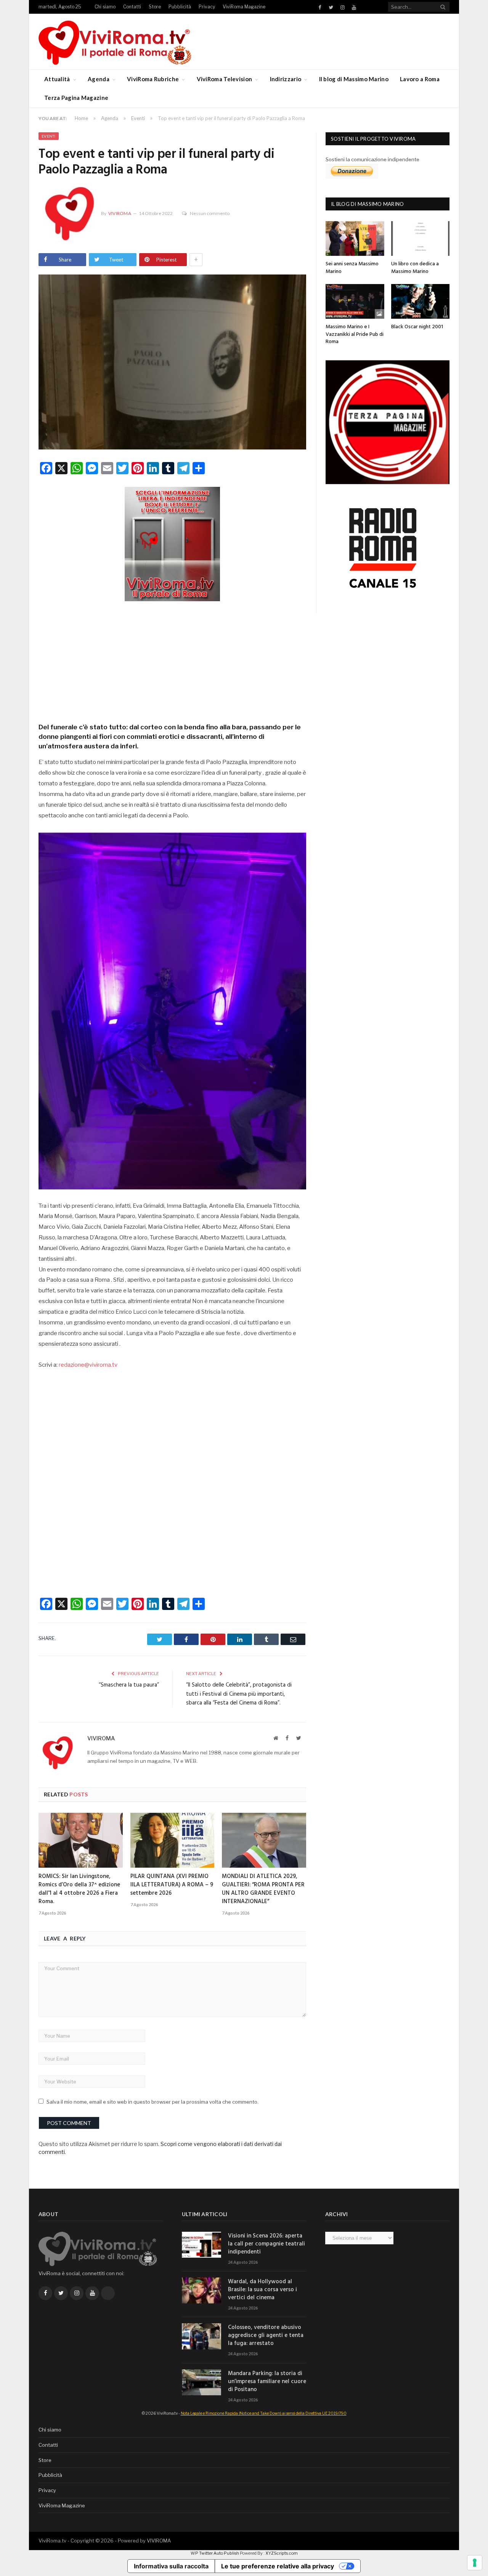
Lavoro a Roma (420, 79)
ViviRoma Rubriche (153, 79)
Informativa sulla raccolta (171, 2566)
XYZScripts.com (282, 2553)
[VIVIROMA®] (115, 41)
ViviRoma (120, 213)
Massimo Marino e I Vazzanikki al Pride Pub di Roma (355, 334)
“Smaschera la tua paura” (129, 1685)
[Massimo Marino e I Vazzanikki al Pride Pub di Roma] (355, 301)
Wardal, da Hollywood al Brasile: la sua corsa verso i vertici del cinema (262, 2290)
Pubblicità (180, 7)
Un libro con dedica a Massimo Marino (415, 268)
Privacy (207, 7)
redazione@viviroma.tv (88, 1365)
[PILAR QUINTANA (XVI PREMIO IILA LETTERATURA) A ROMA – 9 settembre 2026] (173, 1840)
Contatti (132, 7)
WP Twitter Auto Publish (215, 2553)
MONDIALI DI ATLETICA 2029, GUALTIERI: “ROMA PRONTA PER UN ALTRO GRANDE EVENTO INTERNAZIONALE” (263, 1889)
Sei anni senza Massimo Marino (352, 268)
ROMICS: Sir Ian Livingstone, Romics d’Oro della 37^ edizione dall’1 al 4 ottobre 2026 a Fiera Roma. (79, 1889)
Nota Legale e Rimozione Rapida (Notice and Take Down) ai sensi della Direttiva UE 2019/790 (264, 2413)
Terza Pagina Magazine (76, 98)
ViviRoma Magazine (244, 7)
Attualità (57, 79)
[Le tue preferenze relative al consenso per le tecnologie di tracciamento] (475, 2563)
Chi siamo (105, 7)
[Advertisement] (172, 660)
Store (155, 7)
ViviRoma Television (225, 79)
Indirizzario (286, 79)
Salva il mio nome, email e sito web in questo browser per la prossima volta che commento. (152, 2102)
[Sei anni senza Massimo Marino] (355, 238)
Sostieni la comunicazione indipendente (372, 159)
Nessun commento (210, 213)
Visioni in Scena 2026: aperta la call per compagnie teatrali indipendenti (266, 2244)
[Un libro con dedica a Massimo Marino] (421, 238)
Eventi (49, 136)
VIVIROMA (159, 2541)
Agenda (99, 79)
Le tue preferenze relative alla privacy (278, 2566)
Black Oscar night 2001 (417, 327)
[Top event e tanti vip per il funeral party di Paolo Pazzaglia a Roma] (172, 363)
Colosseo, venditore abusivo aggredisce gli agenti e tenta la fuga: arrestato (266, 2336)
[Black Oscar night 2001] (421, 301)
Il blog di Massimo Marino (354, 79)
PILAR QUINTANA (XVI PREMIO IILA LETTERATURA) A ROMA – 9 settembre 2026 (172, 1885)
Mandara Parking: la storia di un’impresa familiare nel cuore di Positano (267, 2382)
